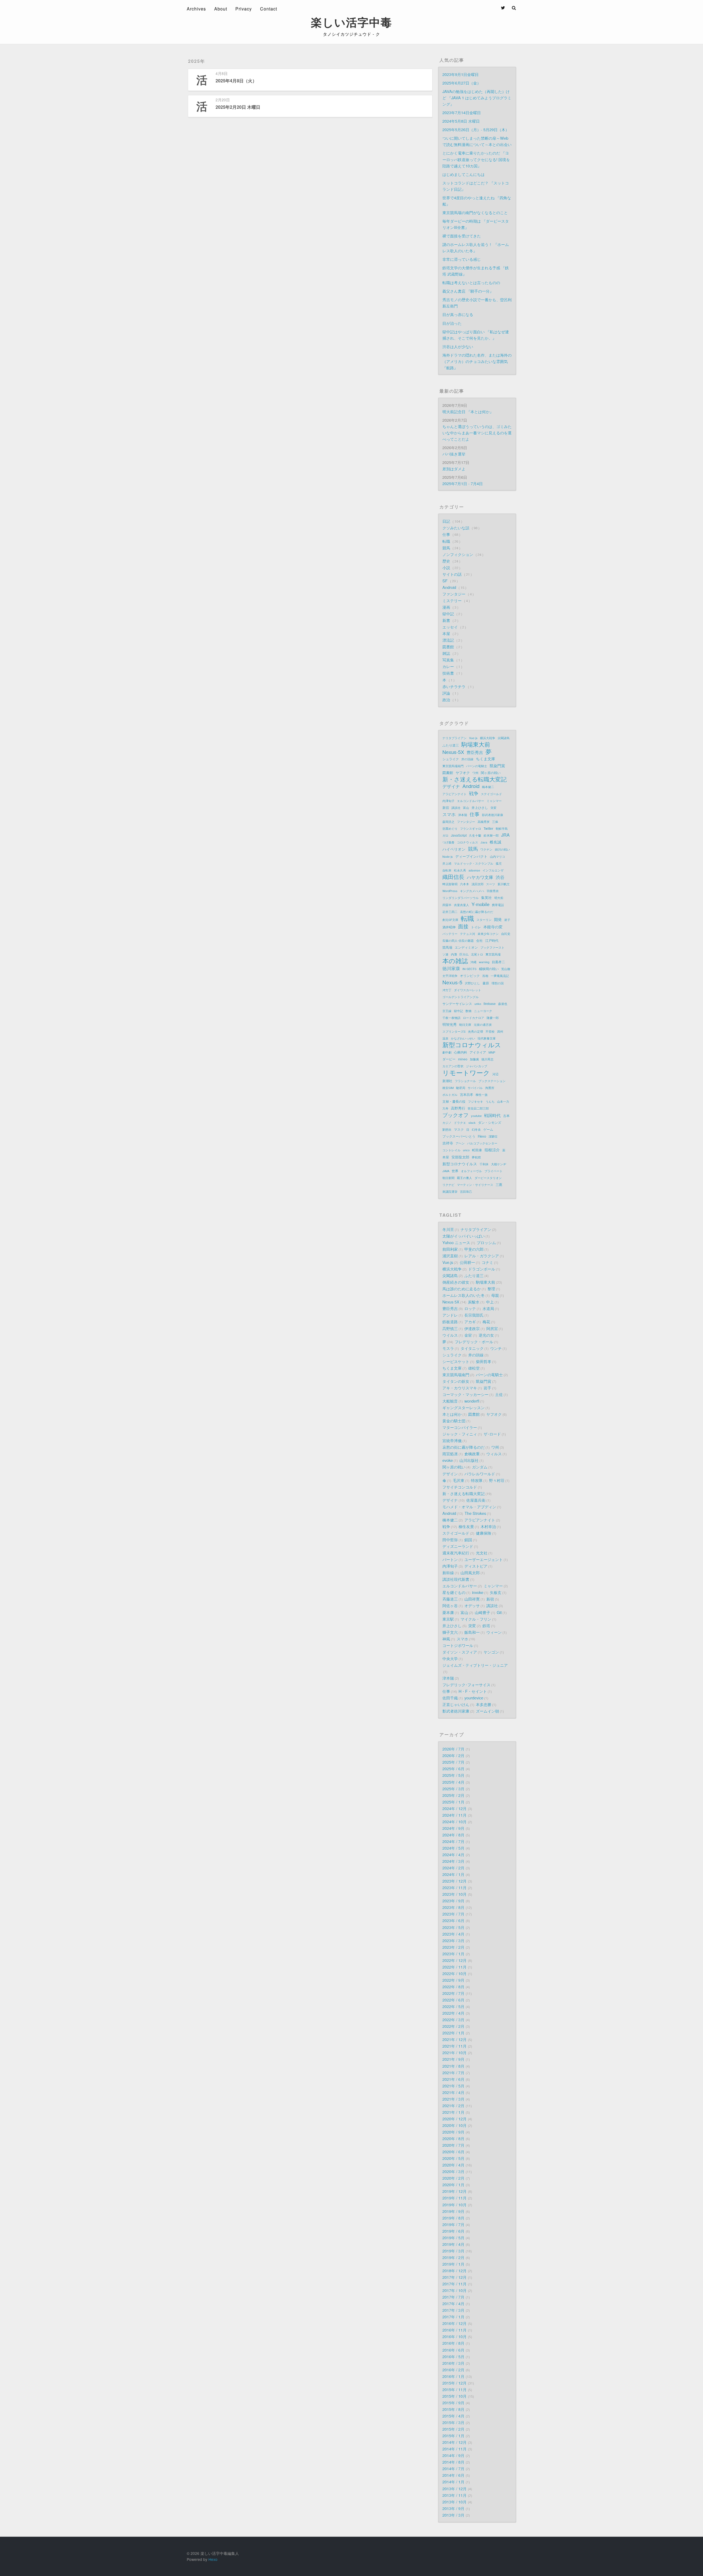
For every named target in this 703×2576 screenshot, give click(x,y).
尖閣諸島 (504, 738)
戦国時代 (492, 1115)
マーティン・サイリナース (475, 1185)
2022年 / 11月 (454, 1967)
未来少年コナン (488, 934)
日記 (447, 521)
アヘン (460, 1143)
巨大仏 (464, 954)
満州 (500, 1031)
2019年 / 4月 (453, 2244)
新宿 (446, 807)
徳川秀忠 (487, 1059)
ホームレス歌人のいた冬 (464, 1295)
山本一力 (503, 1101)
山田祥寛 (472, 1599)
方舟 (445, 1108)
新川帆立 (504, 884)
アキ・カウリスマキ (460, 1388)
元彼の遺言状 (483, 1025)
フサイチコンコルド (460, 1487)
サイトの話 (453, 574)
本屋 (447, 633)
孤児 (499, 863)
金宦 (468, 1335)
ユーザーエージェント (484, 1559)
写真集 (449, 660)
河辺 (495, 1074)
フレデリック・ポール (474, 1342)
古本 (506, 1116)
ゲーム (488, 1129)
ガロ (445, 835)
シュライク (451, 759)
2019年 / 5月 (453, 2238)
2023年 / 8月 (453, 1907)
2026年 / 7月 (453, 1749)
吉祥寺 (448, 1143)
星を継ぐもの (454, 1592)
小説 (447, 567)
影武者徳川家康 (493, 815)
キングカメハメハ (472, 891)
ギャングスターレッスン (464, 1407)
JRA (505, 835)
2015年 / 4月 (453, 2416)
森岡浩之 (448, 822)
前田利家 (450, 1249)
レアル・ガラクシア (482, 1256)
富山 (466, 808)
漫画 (447, 607)
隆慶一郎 (493, 1018)
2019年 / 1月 (453, 2264)
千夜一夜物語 (451, 1018)
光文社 (482, 1553)
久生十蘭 (475, 835)
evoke (448, 1460)
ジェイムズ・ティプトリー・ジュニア (475, 1665)
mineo (463, 1059)
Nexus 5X (451, 1302)
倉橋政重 (472, 1454)
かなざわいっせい (463, 1038)
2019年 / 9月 (453, 2211)
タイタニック (472, 1348)
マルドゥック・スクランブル (474, 863)
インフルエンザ (493, 870)
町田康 (477, 1150)
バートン (450, 1559)
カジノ (447, 1123)
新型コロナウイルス (460, 1164)
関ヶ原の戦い (491, 773)
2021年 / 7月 (453, 2073)
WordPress (450, 891)
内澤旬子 (448, 801)
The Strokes (475, 1513)
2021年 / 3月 (453, 2099)
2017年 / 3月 (453, 2310)
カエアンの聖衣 (453, 1066)
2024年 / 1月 (453, 1874)
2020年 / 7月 (453, 2145)
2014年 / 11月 (454, 2449)
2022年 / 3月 (453, 2020)
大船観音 (450, 1401)
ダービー (449, 1059)
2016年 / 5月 (453, 2356)
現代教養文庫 (487, 1038)
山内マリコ (497, 856)
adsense (474, 870)
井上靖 (447, 863)
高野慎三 (450, 1328)
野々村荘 (497, 1480)
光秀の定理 (475, 1031)
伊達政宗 (472, 1328)
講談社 (456, 808)
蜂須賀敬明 (450, 884)
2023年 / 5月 (453, 1927)
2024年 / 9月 (453, 1828)
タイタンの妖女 (456, 1381)
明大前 (499, 898)
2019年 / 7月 (453, 2224)
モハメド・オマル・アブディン (469, 1507)
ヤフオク (463, 773)
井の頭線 (467, 759)
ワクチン (486, 849)
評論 (447, 693)
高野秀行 (458, 1108)
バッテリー (450, 934)
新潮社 (447, 1081)
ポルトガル (450, 1095)
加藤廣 (474, 1059)
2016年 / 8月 (453, 2343)
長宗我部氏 (474, 1315)
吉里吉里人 (461, 905)
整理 (491, 1289)
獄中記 (449, 614)
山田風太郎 (470, 1572)
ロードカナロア (474, 1018)
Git (499, 1612)
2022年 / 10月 (454, 1973)
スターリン (484, 920)
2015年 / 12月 (454, 2383)
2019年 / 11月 (454, 2198)
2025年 (197, 61)
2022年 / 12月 (454, 1960)
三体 (495, 822)
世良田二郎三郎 (478, 1108)
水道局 (488, 1308)
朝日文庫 (465, 1025)
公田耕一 (467, 1262)
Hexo (482, 1136)
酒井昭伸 (449, 927)
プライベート (493, 1171)
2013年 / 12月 (454, 2489)
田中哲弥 (450, 1540)
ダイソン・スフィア (460, 1652)
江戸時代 (492, 940)
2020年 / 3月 (453, 2171)
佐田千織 (450, 1698)
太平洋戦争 (450, 976)
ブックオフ (455, 1115)
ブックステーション (492, 1081)
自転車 (447, 870)
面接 (463, 926)
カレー (449, 666)
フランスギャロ (471, 828)
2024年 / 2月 (453, 1868)
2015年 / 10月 (454, 2396)
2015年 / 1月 (453, 2436)
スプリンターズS (454, 1031)
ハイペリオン (454, 849)
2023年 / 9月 (453, 1901)
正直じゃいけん (456, 1704)
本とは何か (452, 1414)
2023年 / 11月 (454, 1887)
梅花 (486, 1322)
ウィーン (494, 1632)
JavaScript (459, 835)
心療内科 (461, 1052)
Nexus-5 (452, 982)
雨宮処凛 (450, 1454)
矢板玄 (496, 1592)
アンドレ (450, 1315)
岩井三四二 (450, 912)
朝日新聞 (448, 1178)
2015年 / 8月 (453, 2409)
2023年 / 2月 (453, 1947)
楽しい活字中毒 (351, 22)
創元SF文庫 (450, 920)
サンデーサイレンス (457, 1004)
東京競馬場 (493, 954)
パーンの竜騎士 (477, 766)
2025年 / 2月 (453, 1795)
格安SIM (448, 1088)
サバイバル (475, 1088)
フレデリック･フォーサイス (466, 1685)
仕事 (447, 534)
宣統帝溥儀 (452, 1440)
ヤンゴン (491, 1652)
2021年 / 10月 (454, 2052)
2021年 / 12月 (454, 2039)
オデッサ (472, 1605)
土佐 (499, 1394)
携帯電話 (498, 905)
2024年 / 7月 (453, 1841)
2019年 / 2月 (453, 2257)
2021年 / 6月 (453, 2079)
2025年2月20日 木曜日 (238, 107)
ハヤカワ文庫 (480, 877)
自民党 (506, 934)
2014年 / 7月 (453, 2468)
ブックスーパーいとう (459, 1136)
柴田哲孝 (484, 1361)
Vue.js (448, 1262)
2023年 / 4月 (453, 1934)
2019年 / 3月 (453, 2251)
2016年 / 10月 (454, 2336)
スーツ (491, 884)
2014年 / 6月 (453, 2475)
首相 (485, 976)
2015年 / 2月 (453, 2429)
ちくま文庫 (486, 759)
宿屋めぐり (450, 828)
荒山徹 (506, 969)
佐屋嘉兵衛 (476, 1500)
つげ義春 (448, 842)
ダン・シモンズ (490, 1122)
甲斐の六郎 (474, 1249)
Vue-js (473, 738)
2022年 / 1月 (453, 2033)
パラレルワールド (480, 1474)
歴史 (447, 561)
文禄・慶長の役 (454, 1101)
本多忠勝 (484, 1704)
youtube (476, 1116)
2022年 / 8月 (453, 1987)
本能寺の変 (493, 927)
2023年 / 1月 (453, 1954)
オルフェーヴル (471, 1171)
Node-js (448, 856)
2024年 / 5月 (453, 1848)
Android (450, 587)
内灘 (454, 954)
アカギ (470, 1322)
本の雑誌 (455, 961)
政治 (447, 700)
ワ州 (475, 773)
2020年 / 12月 (454, 2119)
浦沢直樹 (450, 1256)
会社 (479, 940)
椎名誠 (495, 842)
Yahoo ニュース (456, 1242)
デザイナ (451, 786)
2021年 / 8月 (453, 2066)
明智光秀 (450, 1024)
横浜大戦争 (488, 738)
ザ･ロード (492, 1434)
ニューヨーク (483, 1011)
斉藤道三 (450, 1599)
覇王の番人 (465, 1178)
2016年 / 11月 (454, 2330)
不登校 (490, 1031)
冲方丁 (447, 990)
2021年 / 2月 (453, 2105)
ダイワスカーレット (468, 990)
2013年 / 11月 (454, 2495)
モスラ (448, 1348)
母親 (495, 1295)
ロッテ (470, 1308)
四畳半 (447, 905)
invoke (478, 1592)
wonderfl (472, 1401)
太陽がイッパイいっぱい (464, 1236)
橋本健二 (488, 787)
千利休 (484, 1164)
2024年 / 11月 (454, 1815)
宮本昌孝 (467, 1094)
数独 (468, 1011)
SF (446, 581)
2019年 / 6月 (453, 2231)
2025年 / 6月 (453, 1769)
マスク (459, 1129)
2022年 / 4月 (453, 2013)
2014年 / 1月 (453, 2482)
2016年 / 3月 (453, 2363)
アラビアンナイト (454, 794)
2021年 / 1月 (453, 2112)
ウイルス (450, 1335)
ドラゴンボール (482, 1269)
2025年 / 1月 (453, 1802)
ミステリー (453, 600)
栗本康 (448, 1612)
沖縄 (473, 962)
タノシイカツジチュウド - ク (351, 34)
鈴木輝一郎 (491, 835)
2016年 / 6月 (453, 2350)
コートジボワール (458, 1645)
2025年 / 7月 (453, 1762)
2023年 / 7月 (453, 1914)
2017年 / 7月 (453, 2297)
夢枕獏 (476, 1157)
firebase (490, 1004)
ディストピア (476, 1566)
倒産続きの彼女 (456, 1282)
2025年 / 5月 (453, 1775)
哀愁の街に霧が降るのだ (464, 1447)
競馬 (447, 548)
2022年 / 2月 (453, 2026)
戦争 (474, 793)
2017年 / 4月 (453, 2303)
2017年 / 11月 (454, 2284)
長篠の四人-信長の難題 (458, 940)
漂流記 (449, 640)
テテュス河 (468, 934)
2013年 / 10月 (454, 2502)
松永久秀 (460, 870)
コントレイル (451, 1150)
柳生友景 (466, 1526)
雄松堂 (474, 1368)
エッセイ (451, 627)
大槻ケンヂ (499, 1164)
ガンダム (480, 1467)
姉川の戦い (502, 849)
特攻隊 (477, 1480)
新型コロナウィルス (472, 1045)
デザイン (450, 1474)
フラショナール (465, 1081)
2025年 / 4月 (453, 1782)
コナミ (487, 1262)
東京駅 (448, 1619)
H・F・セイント (473, 1691)
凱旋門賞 (497, 766)
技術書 (449, 673)
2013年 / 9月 (453, 2508)
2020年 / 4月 (453, 2165)
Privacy (244, 9)
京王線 (447, 1011)
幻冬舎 (476, 1129)
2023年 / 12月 (454, 1881)
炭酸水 (474, 1302)
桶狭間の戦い (489, 969)
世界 (455, 1171)
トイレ (476, 927)
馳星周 (461, 1088)
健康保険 (484, 1533)
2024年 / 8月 (453, 1835)
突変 (493, 808)
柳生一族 (482, 1095)
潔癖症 (493, 1136)
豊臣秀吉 (475, 752)
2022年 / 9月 (453, 1980)
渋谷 (500, 877)
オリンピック (470, 976)
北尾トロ (477, 954)
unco (466, 1150)
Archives (196, 9)
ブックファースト (492, 947)
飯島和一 (472, 1632)
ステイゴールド (491, 794)
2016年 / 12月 (454, 2323)
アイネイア (478, 1052)
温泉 (445, 1038)
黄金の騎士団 (454, 1421)
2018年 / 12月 (454, 2271)
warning (484, 962)
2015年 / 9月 (453, 2403)
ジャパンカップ (477, 1066)
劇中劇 (447, 1052)
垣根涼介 (492, 1150)
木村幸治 (488, 1526)
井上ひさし (480, 807)
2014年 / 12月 (454, 2442)
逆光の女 (486, 1335)
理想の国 (498, 983)
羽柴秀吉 (493, 891)
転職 (447, 541)
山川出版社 (469, 1460)
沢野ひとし (472, 983)
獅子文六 (450, 1632)
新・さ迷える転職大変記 (475, 779)
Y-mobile (480, 904)
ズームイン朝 (487, 1711)
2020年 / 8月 (453, 2138)
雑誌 (447, 653)
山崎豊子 (482, 1612)
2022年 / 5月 (453, 2006)
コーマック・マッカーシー (465, 1394)
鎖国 (468, 1540)
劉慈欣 (447, 1129)
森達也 (503, 1004)
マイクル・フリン (476, 1619)
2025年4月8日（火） (236, 81)
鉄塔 (486, 1625)
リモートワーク (466, 1072)
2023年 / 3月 (453, 1940)
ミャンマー (494, 801)
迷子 (507, 920)
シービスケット (456, 1361)
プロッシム (486, 1242)
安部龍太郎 (460, 1157)
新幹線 (448, 1572)
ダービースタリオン (488, 1178)
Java (484, 842)
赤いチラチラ (454, 686)
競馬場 (447, 947)
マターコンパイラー (460, 1427)
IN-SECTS (469, 969)
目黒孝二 (498, 962)
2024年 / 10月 (454, 1822)
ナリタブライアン (454, 738)
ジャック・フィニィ (460, 1434)
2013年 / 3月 (453, 2515)
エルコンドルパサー (471, 801)
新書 (447, 620)
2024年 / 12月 (454, 1808)
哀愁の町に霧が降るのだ (477, 912)
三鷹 (499, 1184)
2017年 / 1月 (453, 2317)
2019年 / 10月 (454, 2205)
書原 (486, 983)
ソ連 (445, 954)
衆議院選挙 (450, 1191)
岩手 (487, 1388)
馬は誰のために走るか (462, 1289)
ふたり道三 (451, 745)
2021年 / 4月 (453, 2092)
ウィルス (494, 1454)
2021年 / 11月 (454, 2046)
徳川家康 (451, 968)
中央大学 (450, 1658)
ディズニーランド (458, 1546)
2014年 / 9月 (453, 2455)
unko (478, 1004)
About (221, 9)
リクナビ (448, 1185)
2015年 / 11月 (454, 2389)
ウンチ (496, 1348)
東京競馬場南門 (453, 766)
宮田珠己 (466, 1191)
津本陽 (463, 815)
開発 (498, 919)
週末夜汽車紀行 (456, 1553)
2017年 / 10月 (454, 2290)
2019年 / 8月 (453, 2218)
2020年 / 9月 (453, 2132)
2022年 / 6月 (453, 2000)
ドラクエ (460, 1123)
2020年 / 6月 (453, 2152)
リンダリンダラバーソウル (461, 898)
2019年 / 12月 (454, 2191)
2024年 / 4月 (453, 1854)
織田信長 (453, 877)
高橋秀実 (484, 822)
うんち (490, 1101)
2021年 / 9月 (453, 2059)
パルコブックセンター (482, 1143)
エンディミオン (466, 947)
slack (472, 1123)
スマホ (449, 814)
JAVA (446, 1171)
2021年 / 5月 (453, 2086)
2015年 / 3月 (453, 2422)
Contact (269, 9)
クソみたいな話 (456, 528)
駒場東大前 (476, 744)
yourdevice (474, 1698)
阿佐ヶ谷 (450, 1605)
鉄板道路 (450, 1322)
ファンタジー (454, 594)
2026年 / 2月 (453, 1755)
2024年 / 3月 (453, 1861)
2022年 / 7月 (453, 1993)
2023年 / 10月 (454, 1894)
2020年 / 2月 (453, 2178)
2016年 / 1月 (453, 2376)
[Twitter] (503, 8)
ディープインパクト (471, 856)
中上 (490, 1302)
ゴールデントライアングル (461, 997)
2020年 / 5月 (453, 2158)
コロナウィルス (468, 842)
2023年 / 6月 (453, 1920)
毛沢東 (459, 1480)
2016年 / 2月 (453, 2370)
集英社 (486, 898)
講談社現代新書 (456, 1579)
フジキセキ (475, 1101)
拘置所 (490, 1088)
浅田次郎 (478, 884)
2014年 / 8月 (453, 2462)
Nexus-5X (453, 752)
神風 (446, 1639)
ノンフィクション (458, 554)
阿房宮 (492, 1328)
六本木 (465, 884)
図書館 (449, 647)
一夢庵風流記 (500, 976)
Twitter (488, 828)
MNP (492, 1052)
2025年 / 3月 (453, 1789)
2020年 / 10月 (454, 2125)
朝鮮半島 (502, 828)
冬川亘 (448, 1229)
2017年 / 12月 (454, 2277)
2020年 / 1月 (453, 2185)
